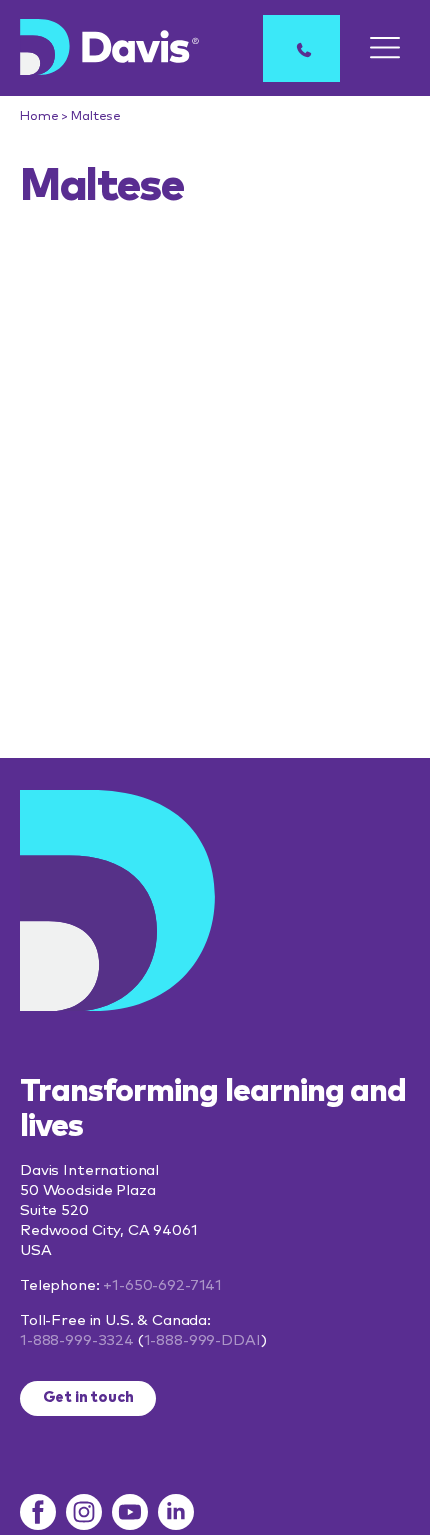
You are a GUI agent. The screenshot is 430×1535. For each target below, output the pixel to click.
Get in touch (88, 1397)
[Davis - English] (109, 47)
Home (39, 116)
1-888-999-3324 (77, 1340)
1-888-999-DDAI (202, 1340)
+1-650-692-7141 (162, 1285)
